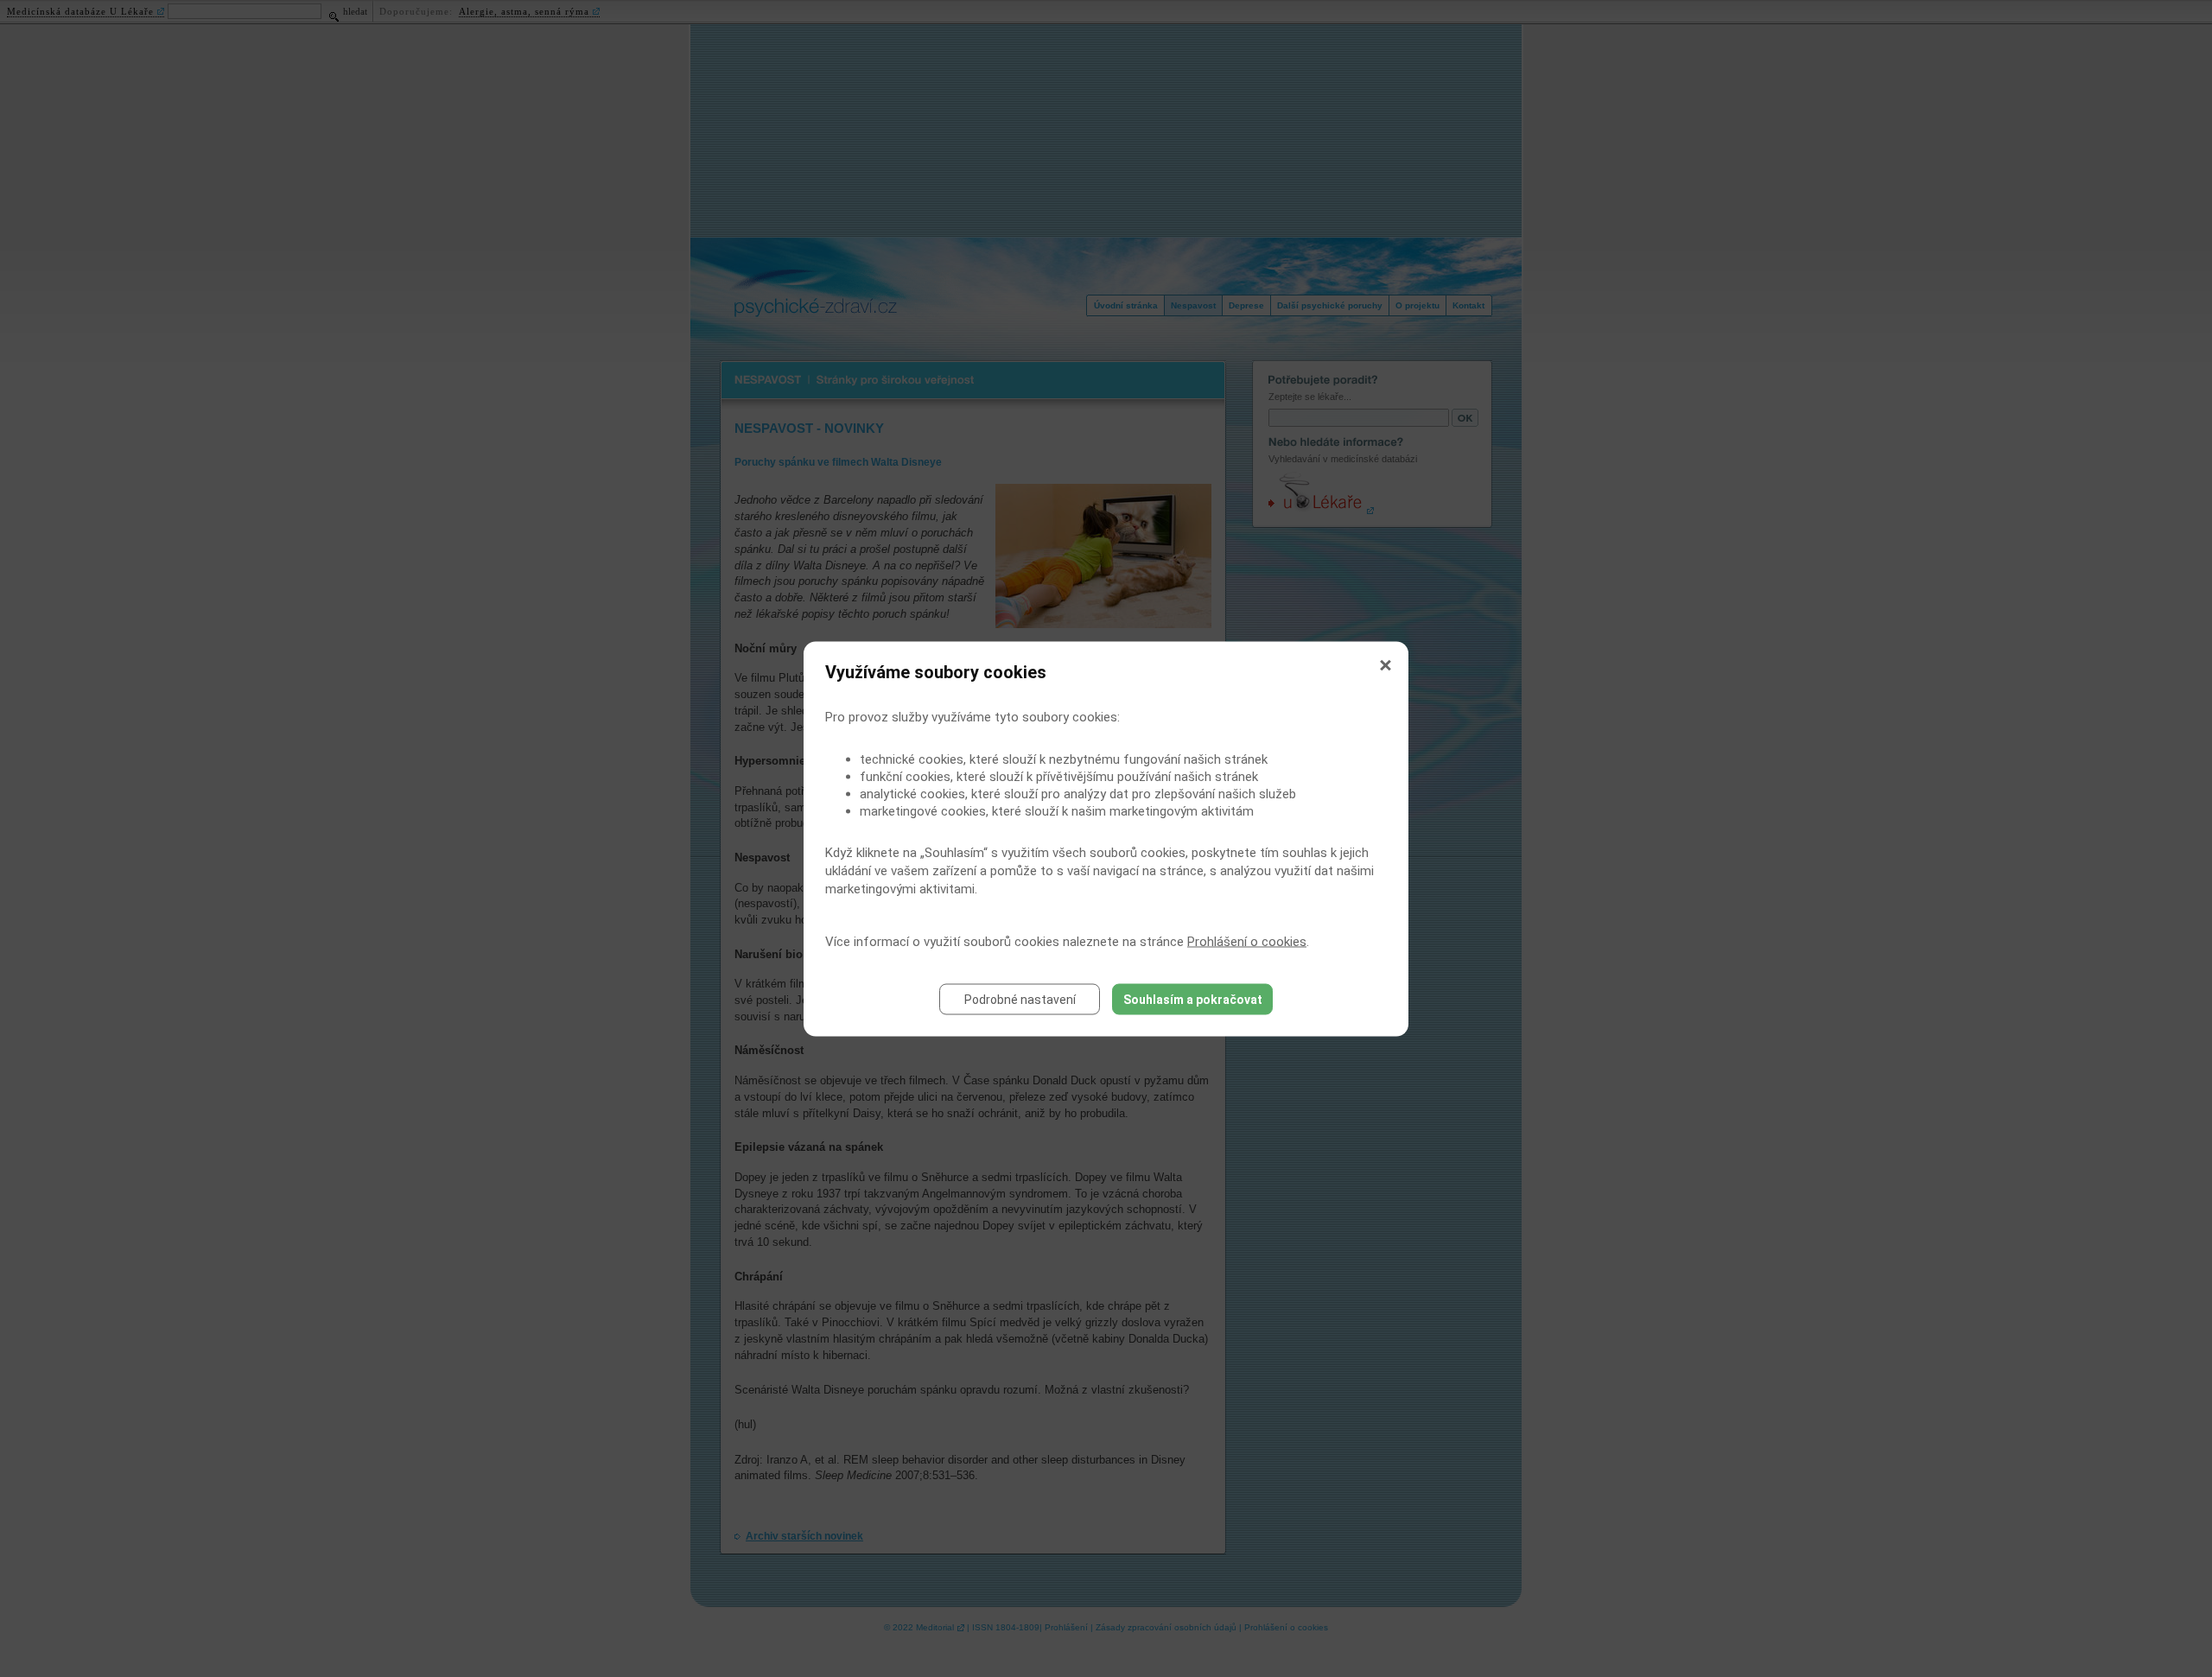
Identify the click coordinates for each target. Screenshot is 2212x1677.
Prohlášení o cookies (1247, 941)
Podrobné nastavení (1020, 999)
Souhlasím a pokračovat (1193, 999)
